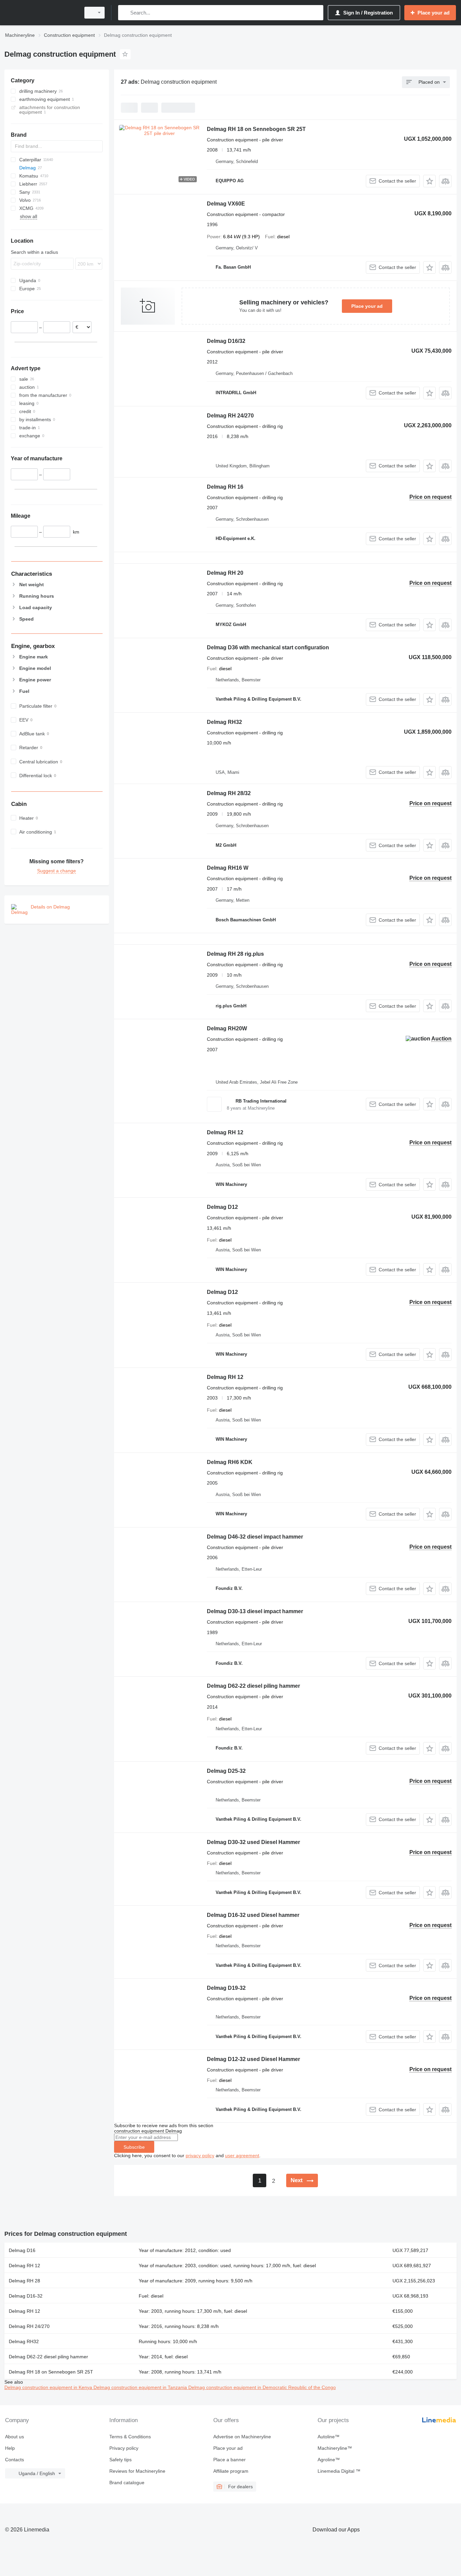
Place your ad (367, 306)
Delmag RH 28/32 (229, 793)
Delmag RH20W (227, 1028)
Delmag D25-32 (226, 1771)
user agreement (242, 2155)
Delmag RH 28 (24, 2281)
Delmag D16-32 (26, 2296)
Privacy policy (124, 2448)
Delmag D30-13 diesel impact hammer (255, 1611)
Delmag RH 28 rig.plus (235, 954)
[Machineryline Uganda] (40, 13)
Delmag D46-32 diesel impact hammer (255, 1537)
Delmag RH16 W (228, 868)
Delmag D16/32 (226, 341)
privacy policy (200, 2155)
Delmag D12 (222, 1207)
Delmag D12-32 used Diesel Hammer (253, 2059)
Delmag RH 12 (225, 1132)
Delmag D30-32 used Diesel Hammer (253, 1842)
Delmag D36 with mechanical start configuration (268, 647)
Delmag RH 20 (225, 573)
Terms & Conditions (130, 2437)
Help (10, 2448)
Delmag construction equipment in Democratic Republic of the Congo (262, 2387)
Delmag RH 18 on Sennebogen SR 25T (256, 129)
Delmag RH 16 (225, 487)
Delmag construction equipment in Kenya (49, 2387)
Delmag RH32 (224, 722)
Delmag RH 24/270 (230, 416)
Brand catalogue (127, 2483)
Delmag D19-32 (226, 1988)
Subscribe (134, 2147)
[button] (429, 181)
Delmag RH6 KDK (230, 1462)
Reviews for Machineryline (137, 2471)
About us (15, 2437)
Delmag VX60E (226, 204)
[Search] (125, 13)
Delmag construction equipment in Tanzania (141, 2387)
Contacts (15, 2460)
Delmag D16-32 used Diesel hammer (253, 1915)
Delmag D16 (22, 2250)
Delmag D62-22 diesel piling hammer (253, 1686)
